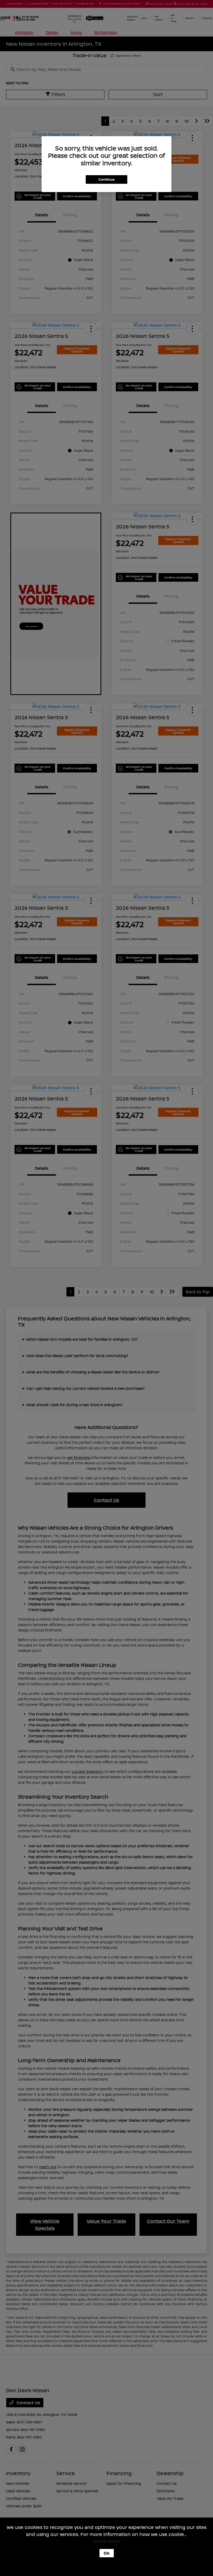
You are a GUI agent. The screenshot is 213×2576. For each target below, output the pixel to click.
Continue (106, 179)
